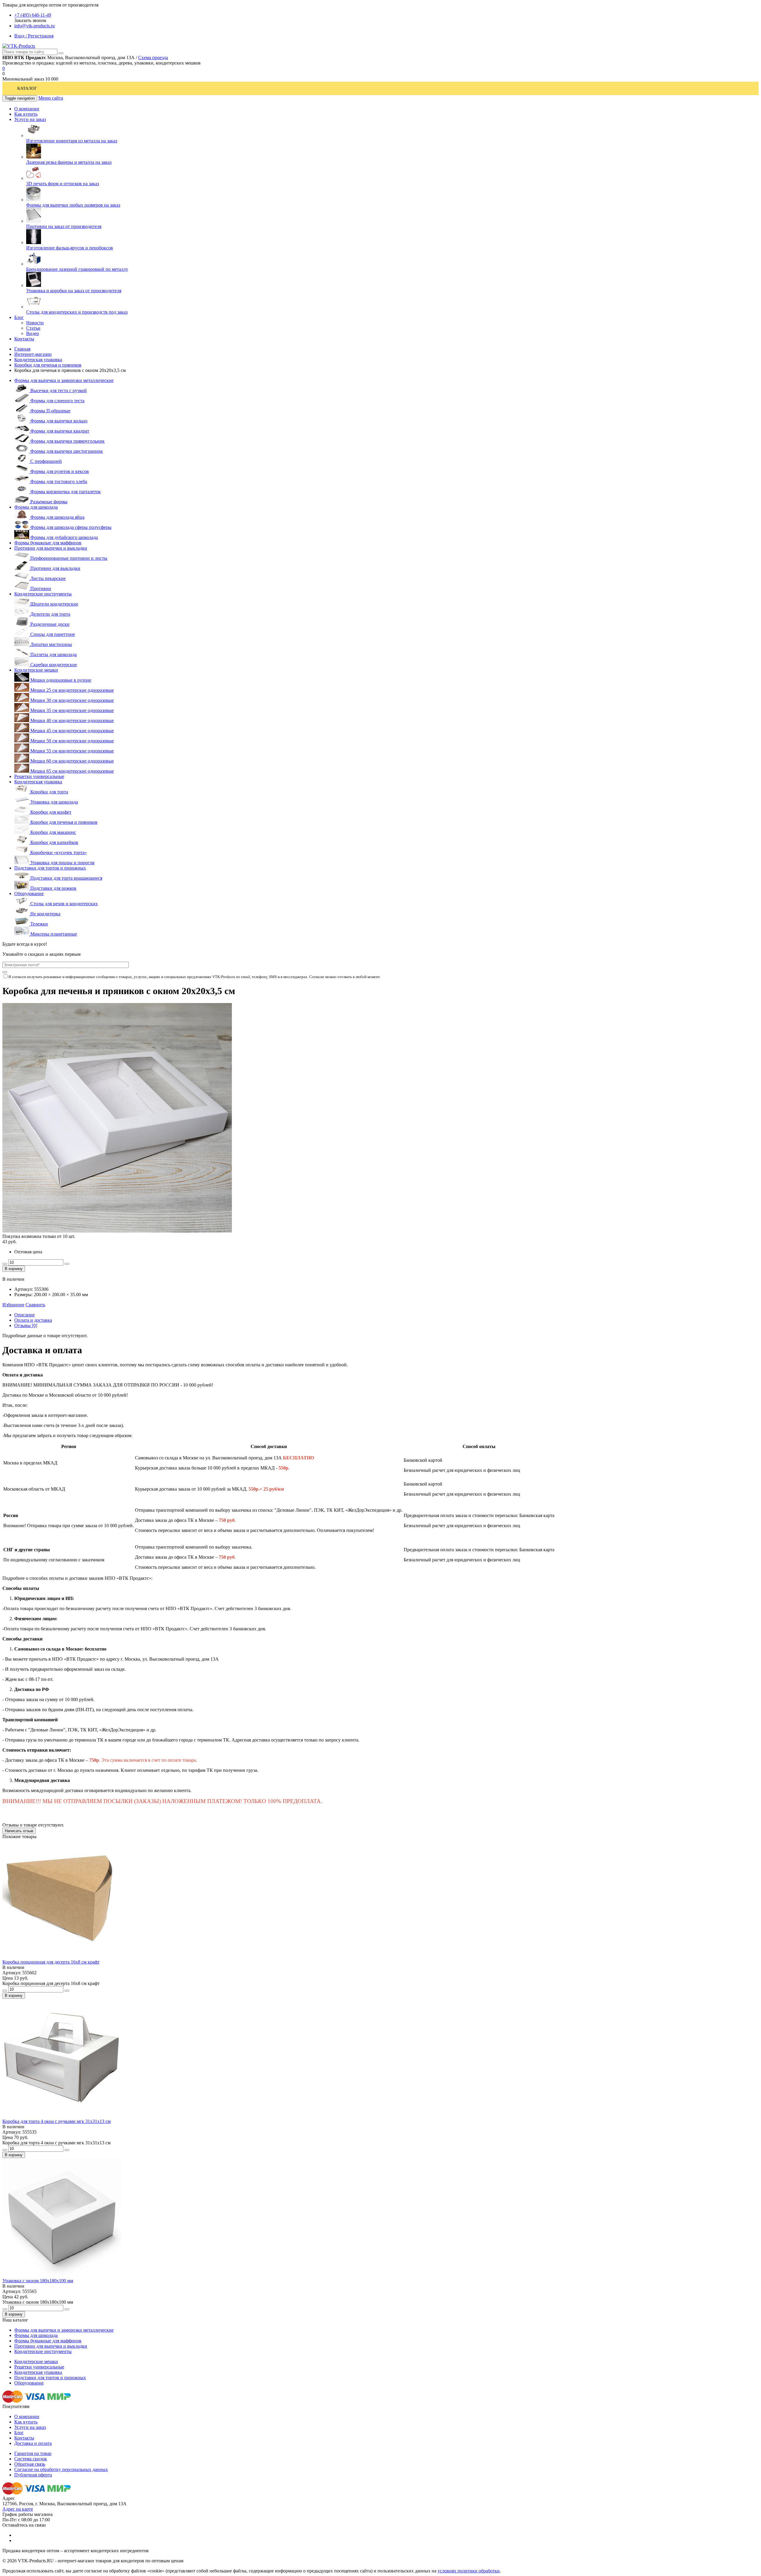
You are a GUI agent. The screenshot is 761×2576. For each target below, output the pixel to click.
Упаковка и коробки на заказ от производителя (74, 291)
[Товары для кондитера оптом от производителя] (19, 46)
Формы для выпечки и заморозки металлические (64, 380)
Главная (22, 349)
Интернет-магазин (33, 354)
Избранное (13, 1305)
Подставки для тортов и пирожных (50, 868)
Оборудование (29, 893)
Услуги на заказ (30, 2427)
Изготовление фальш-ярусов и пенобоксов (70, 248)
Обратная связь (30, 2464)
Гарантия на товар (33, 2453)
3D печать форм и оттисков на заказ (63, 184)
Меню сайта (51, 98)
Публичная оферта (33, 2475)
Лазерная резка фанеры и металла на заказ (69, 162)
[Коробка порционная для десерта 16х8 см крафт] (62, 1957)
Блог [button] (19, 317)
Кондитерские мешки (36, 670)
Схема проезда (153, 58)
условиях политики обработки (469, 2571)
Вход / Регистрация (34, 36)
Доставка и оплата (33, 2443)
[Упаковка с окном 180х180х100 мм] (62, 2275)
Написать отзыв (19, 1831)
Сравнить (35, 1305)
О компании (27, 2417)
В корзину (14, 1269)
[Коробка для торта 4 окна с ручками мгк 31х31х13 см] (62, 2116)
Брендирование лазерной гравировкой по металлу (77, 269)
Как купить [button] (26, 114)
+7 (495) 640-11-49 (33, 15)
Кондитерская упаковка (38, 360)
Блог (19, 2433)
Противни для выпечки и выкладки (51, 548)
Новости (35, 323)
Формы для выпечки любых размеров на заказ (73, 205)
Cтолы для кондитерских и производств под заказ (77, 312)
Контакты (24, 2438)
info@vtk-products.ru (34, 26)
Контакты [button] (24, 339)
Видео (33, 333)
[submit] (5, 972)
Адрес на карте (18, 2509)
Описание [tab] (25, 1315)
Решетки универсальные (39, 776)
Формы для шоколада (36, 507)
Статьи (33, 328)
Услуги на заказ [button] (30, 119)
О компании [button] (27, 109)
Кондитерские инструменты (43, 594)
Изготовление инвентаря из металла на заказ (72, 141)
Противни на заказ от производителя (64, 226)
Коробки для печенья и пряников (48, 365)
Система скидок (31, 2459)
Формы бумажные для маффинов (48, 543)
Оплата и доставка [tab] (33, 1320)
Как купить (26, 2422)
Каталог (27, 88)
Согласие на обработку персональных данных (61, 2469)
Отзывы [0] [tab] (26, 1325)
